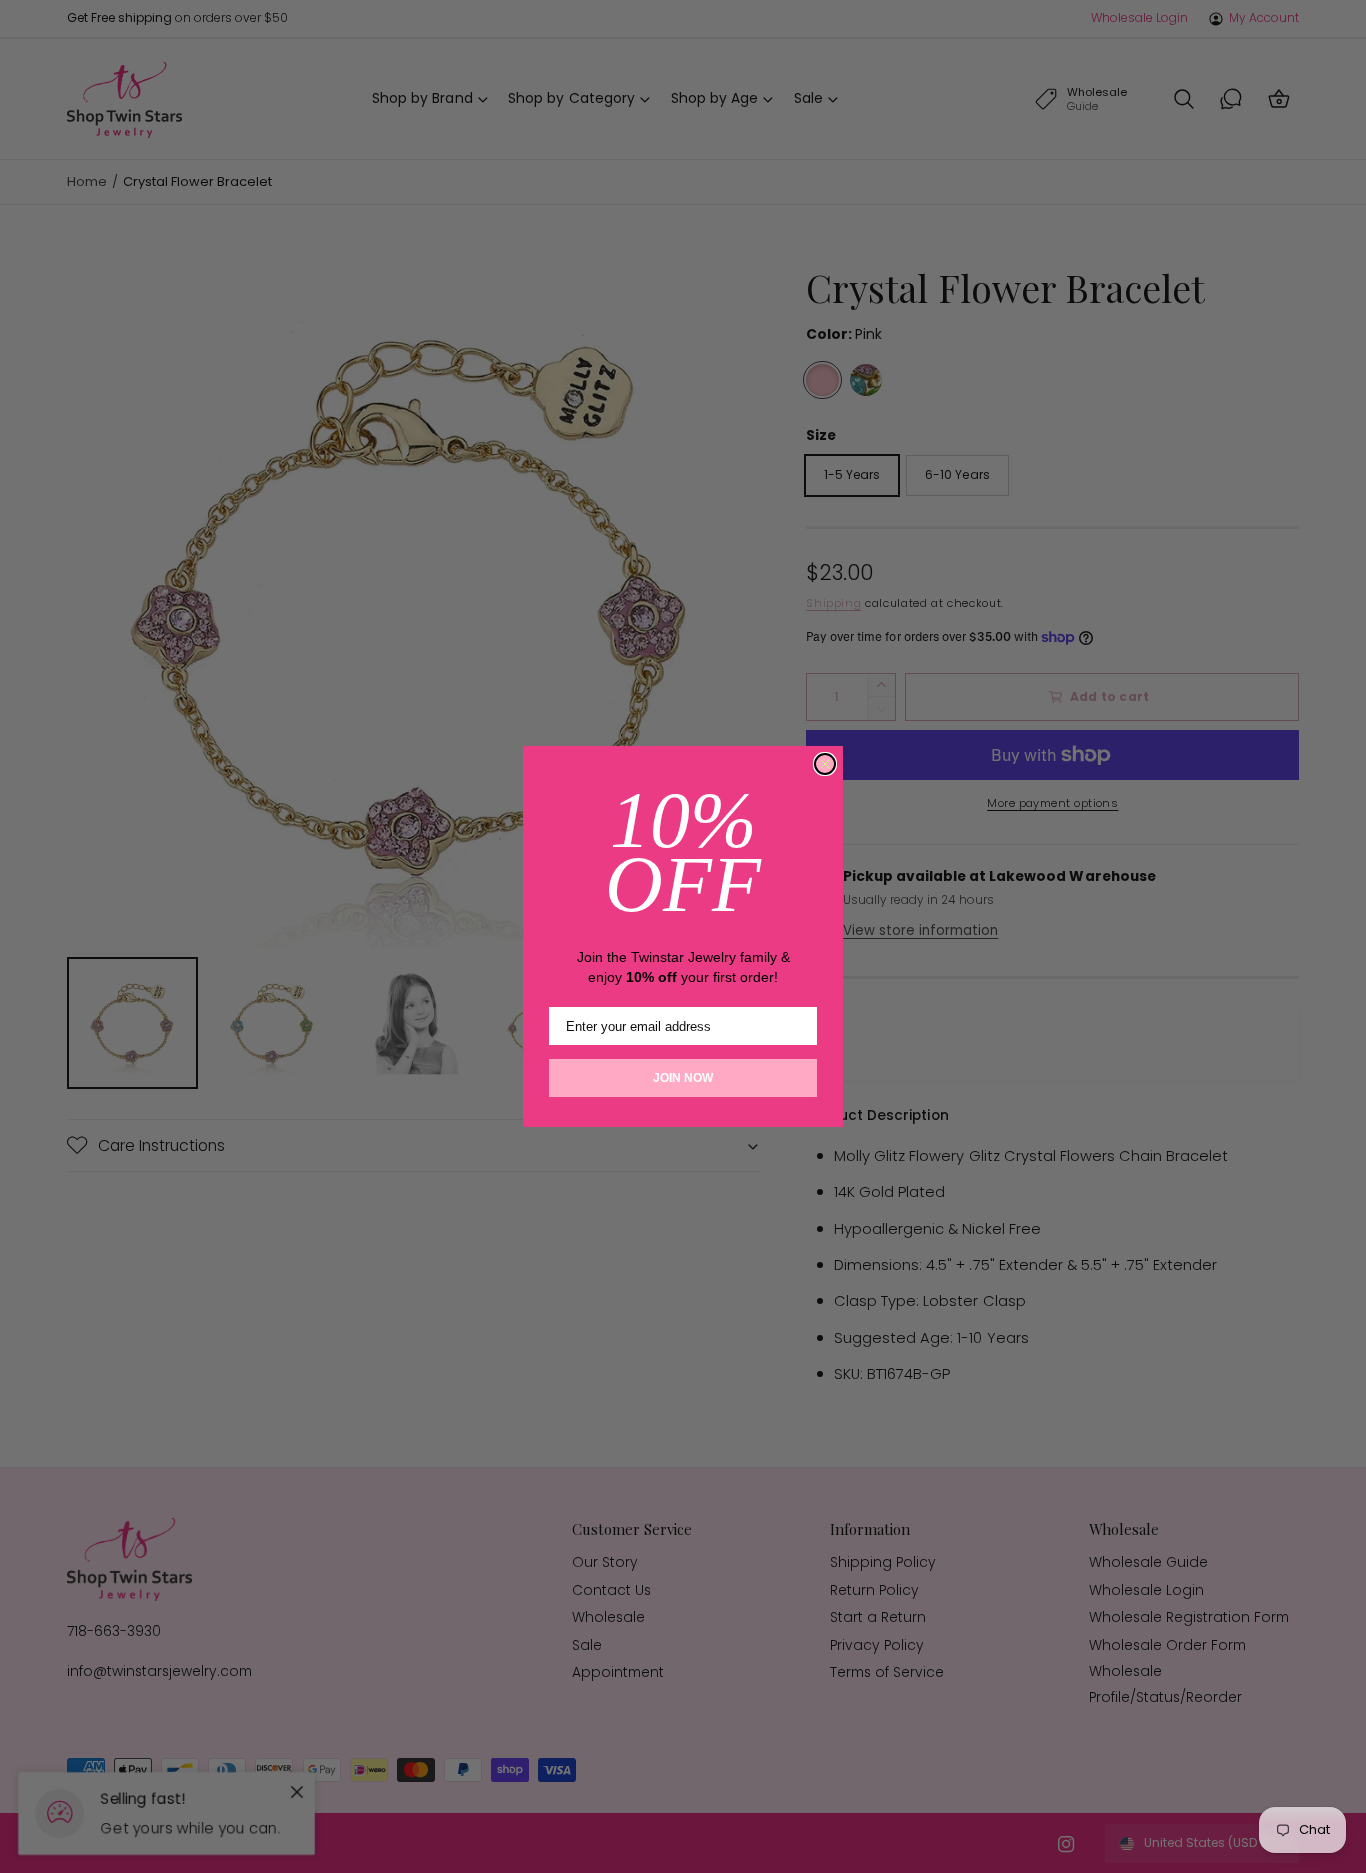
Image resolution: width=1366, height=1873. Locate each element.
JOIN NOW (683, 1078)
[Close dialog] (825, 764)
